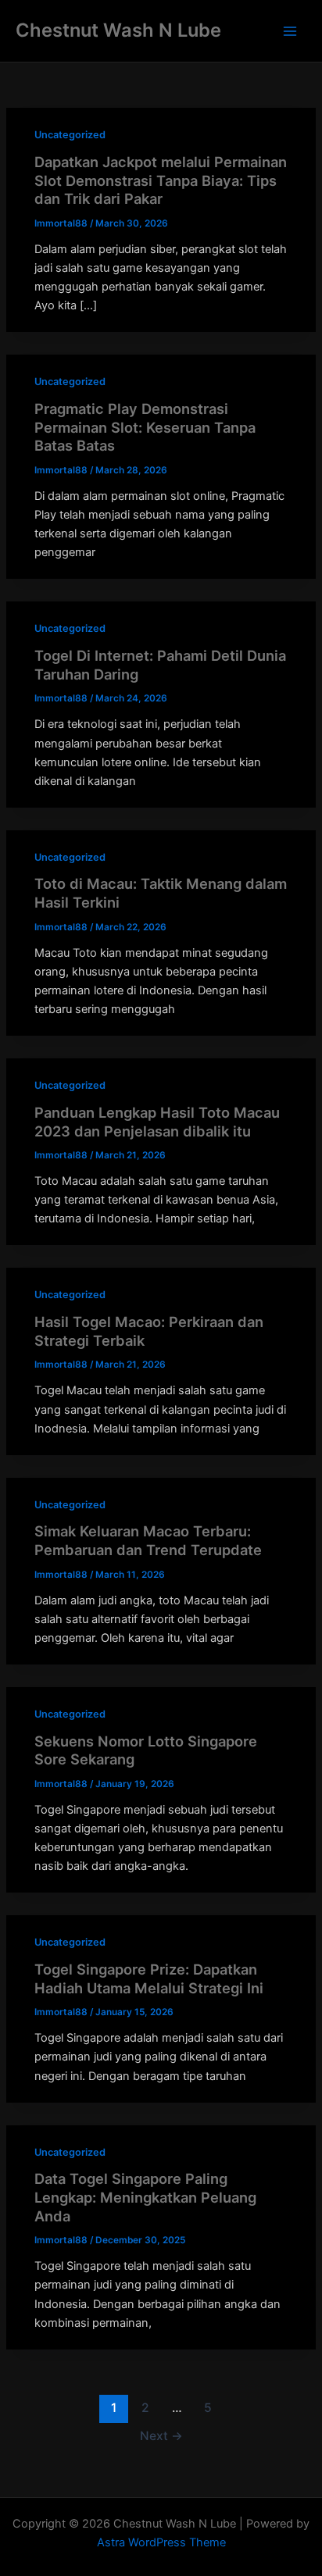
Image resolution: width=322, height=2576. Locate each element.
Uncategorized (70, 135)
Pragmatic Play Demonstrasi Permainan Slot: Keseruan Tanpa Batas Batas (145, 427)
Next (161, 2436)
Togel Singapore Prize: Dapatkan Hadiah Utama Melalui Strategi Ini (149, 1978)
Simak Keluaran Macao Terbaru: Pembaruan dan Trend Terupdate (148, 1540)
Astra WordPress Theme (161, 2542)
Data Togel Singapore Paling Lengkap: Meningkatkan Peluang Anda (145, 2197)
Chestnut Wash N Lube (118, 30)
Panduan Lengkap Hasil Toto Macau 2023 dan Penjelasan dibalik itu (157, 1122)
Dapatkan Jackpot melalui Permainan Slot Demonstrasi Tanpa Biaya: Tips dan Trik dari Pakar (161, 180)
